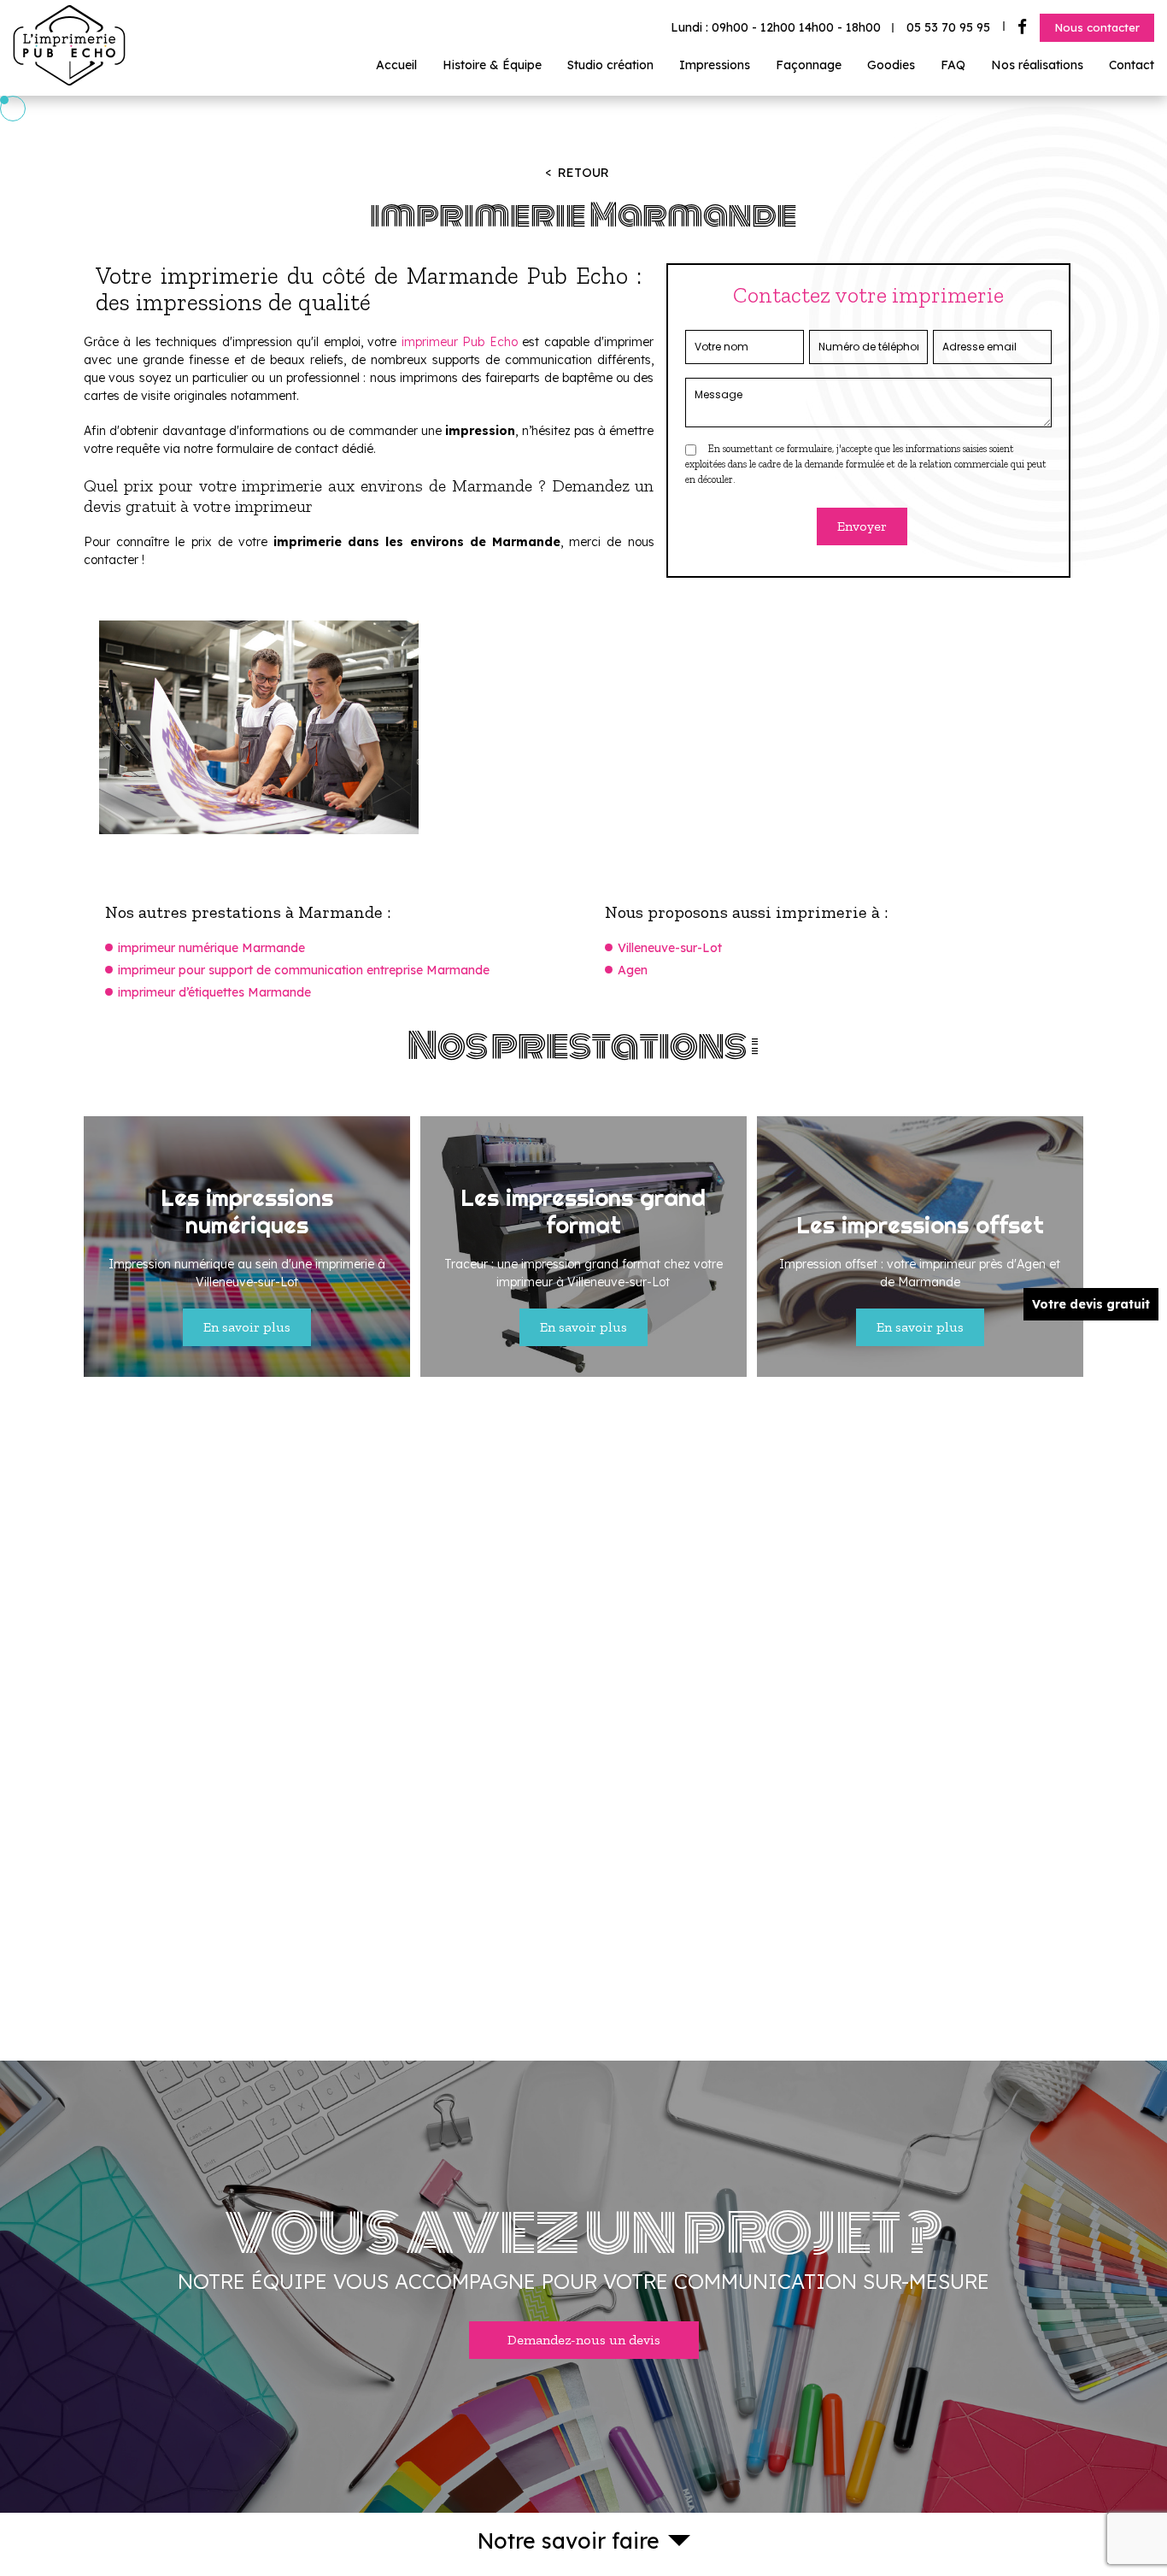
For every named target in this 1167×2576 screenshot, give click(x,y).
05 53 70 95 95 (948, 27)
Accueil (396, 65)
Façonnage (809, 65)
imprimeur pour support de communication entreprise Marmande (304, 970)
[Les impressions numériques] (247, 1247)
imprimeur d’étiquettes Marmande (214, 992)
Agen (633, 970)
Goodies (891, 65)
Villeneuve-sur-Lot (670, 948)
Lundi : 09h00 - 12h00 (776, 27)
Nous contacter (1097, 27)
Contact (1132, 65)
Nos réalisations (1037, 65)
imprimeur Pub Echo (460, 342)
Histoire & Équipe (492, 65)
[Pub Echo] (69, 82)
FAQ (953, 65)
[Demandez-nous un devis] (583, 2287)
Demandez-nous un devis (584, 2340)
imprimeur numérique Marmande (211, 948)
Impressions (715, 65)
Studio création (610, 65)
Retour (583, 173)
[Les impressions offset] (920, 1247)
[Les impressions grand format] (583, 1247)
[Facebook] (1022, 27)
